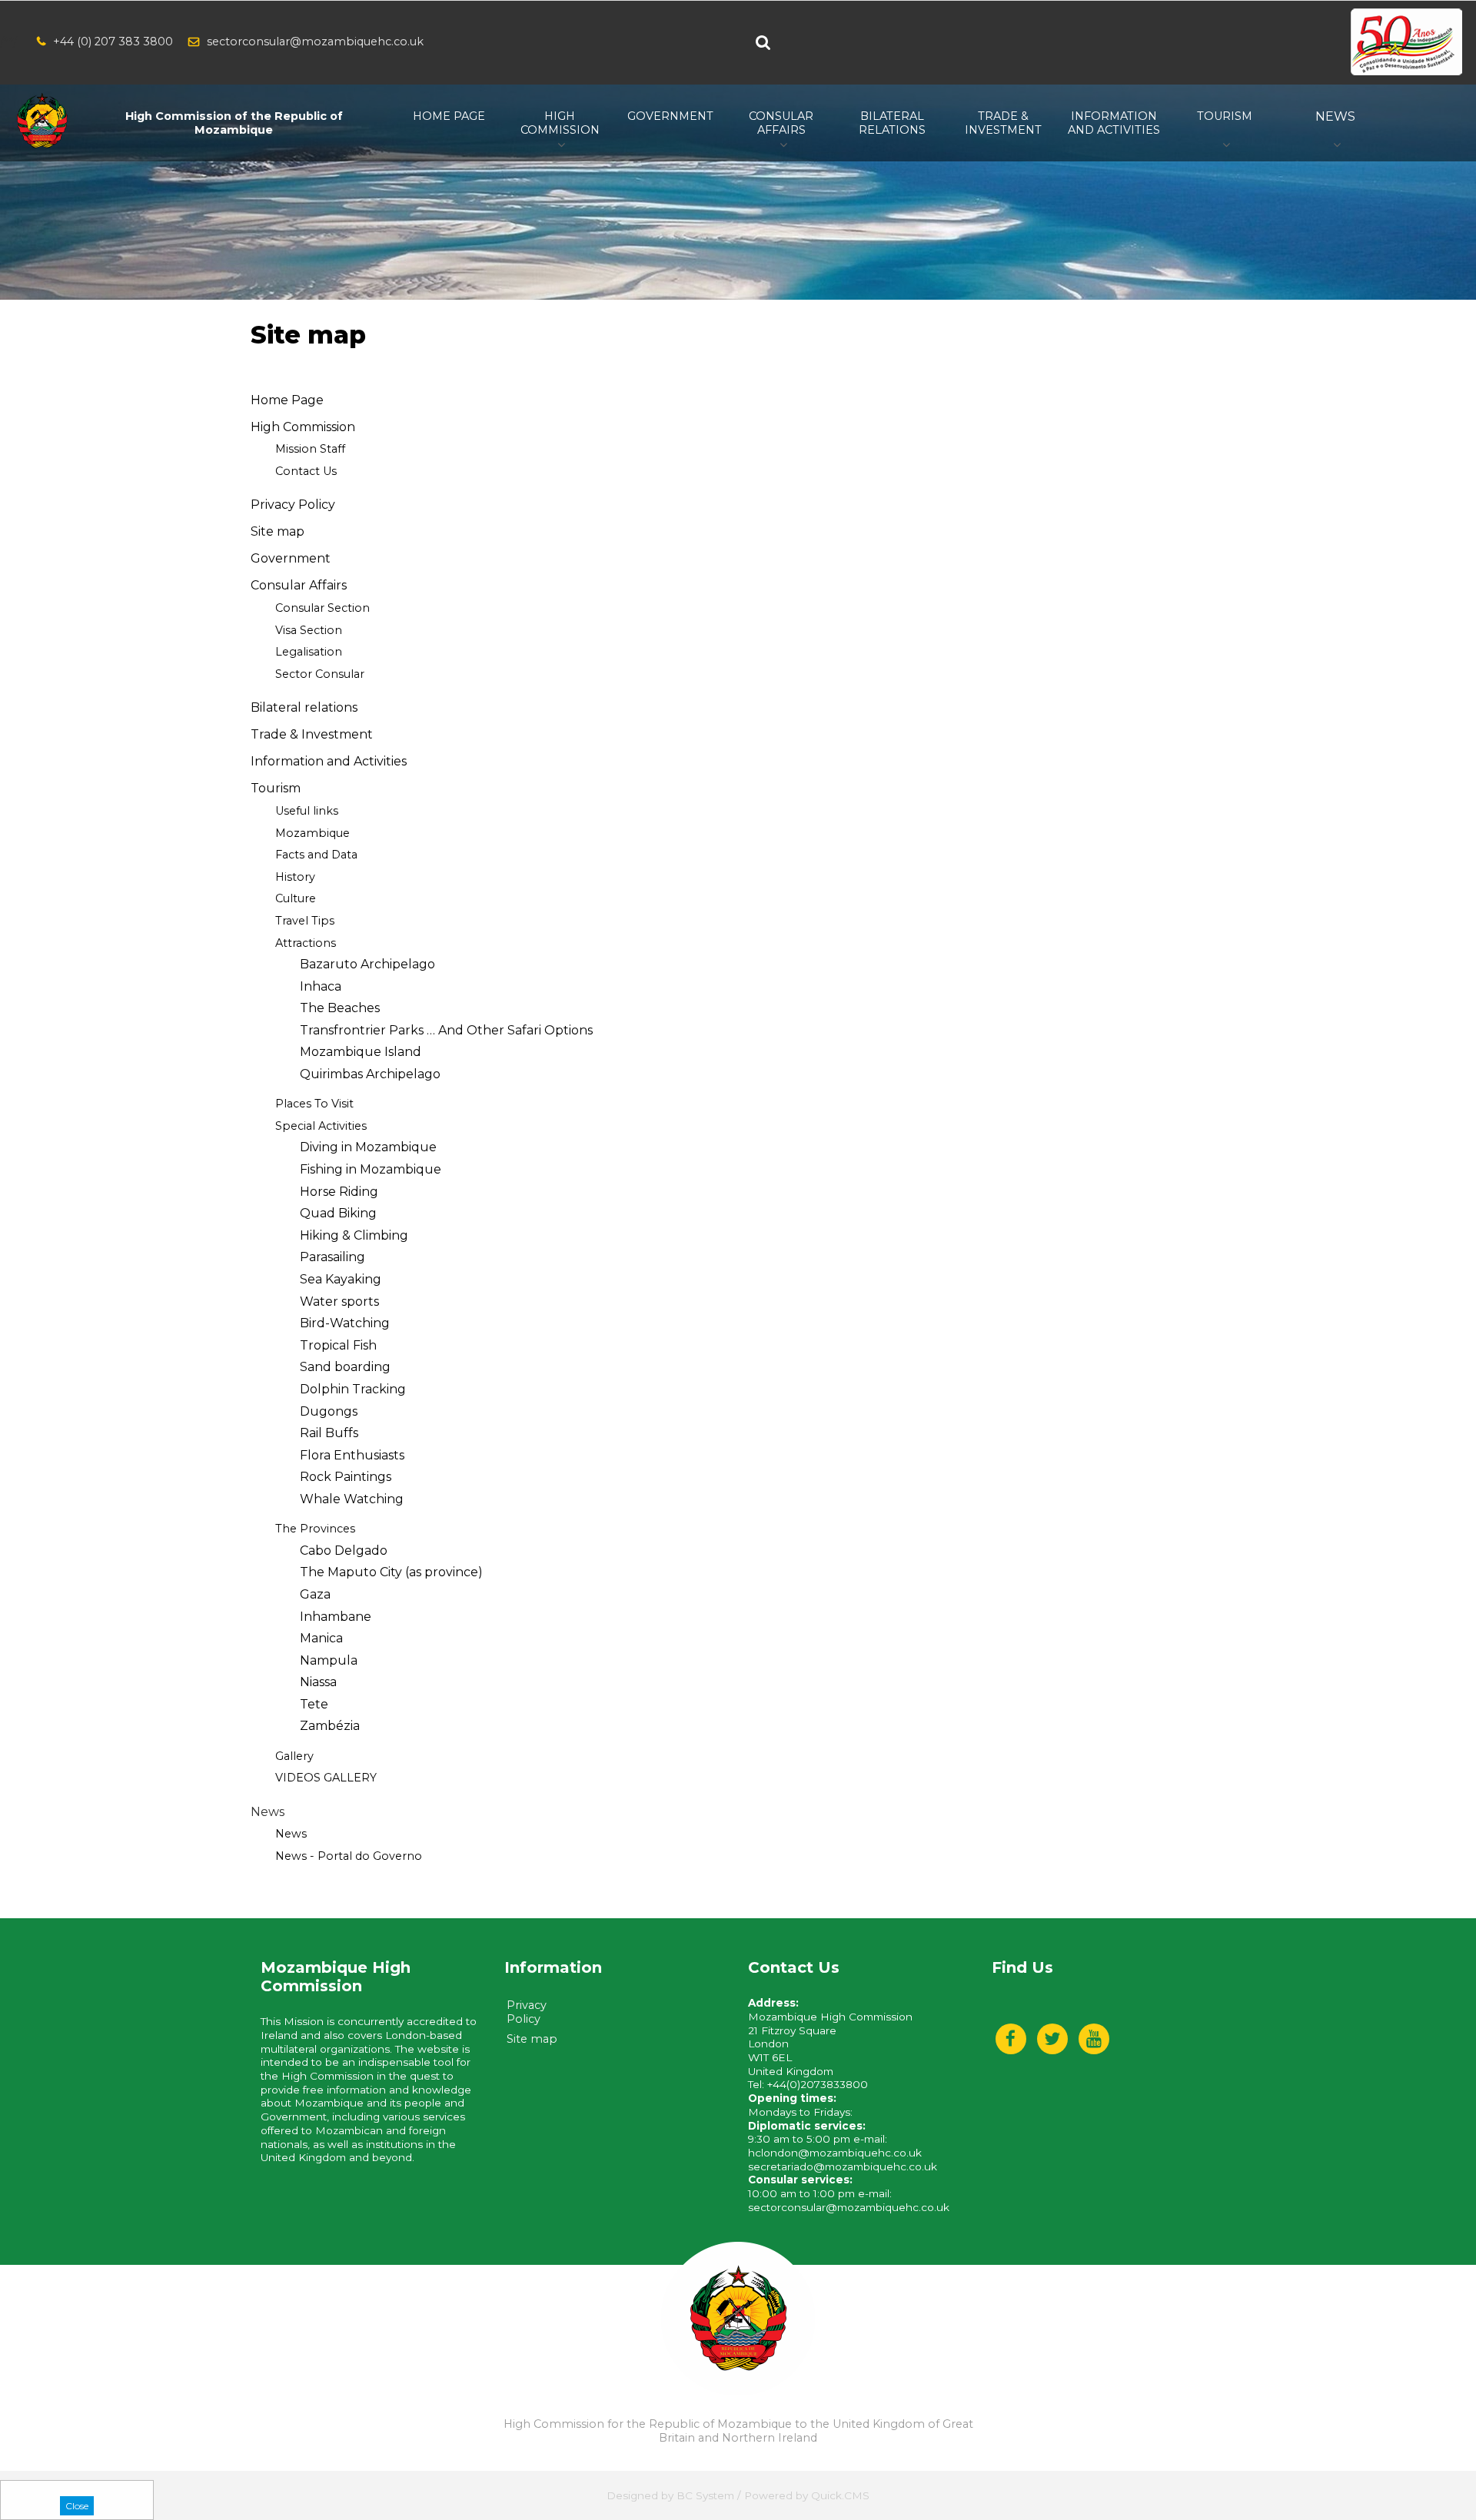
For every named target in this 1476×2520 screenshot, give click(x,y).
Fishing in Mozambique (371, 1169)
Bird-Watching (345, 1323)
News (291, 1834)
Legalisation (309, 652)
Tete (314, 1704)
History (295, 877)
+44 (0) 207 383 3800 (113, 42)
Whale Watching (352, 1499)
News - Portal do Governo (349, 1856)
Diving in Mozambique (368, 1147)
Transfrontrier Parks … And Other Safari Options (446, 1030)
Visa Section (309, 630)
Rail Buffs (329, 1433)
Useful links (307, 811)
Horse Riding (339, 1192)
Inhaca (321, 986)
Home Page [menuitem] (449, 116)
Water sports (339, 1302)
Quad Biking (338, 1213)
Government (291, 558)
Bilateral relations (304, 707)
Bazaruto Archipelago (367, 964)
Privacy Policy (293, 505)
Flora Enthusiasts (352, 1455)
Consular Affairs (299, 585)
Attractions (306, 943)
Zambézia (330, 1726)
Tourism (276, 788)
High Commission (303, 427)
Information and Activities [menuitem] (1114, 123)
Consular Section (322, 608)
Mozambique (312, 833)
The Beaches (340, 1008)
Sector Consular (320, 674)
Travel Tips (305, 921)
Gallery (294, 1756)
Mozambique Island (361, 1052)
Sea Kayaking (341, 1279)
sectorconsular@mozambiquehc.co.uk (315, 42)
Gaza (315, 1594)
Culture (296, 898)
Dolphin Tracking (353, 1389)
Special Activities (321, 1126)
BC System (705, 2495)
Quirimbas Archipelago (370, 1074)
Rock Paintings (346, 1477)
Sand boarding (345, 1367)
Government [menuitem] (670, 116)
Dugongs (329, 1411)
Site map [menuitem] (532, 2039)
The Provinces (315, 1529)
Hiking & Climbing (354, 1235)
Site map (278, 531)
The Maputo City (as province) (391, 1572)
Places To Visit (314, 1104)
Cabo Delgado (344, 1551)
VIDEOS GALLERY (326, 1778)
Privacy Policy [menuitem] (527, 2012)
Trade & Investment (312, 734)
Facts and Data (316, 855)
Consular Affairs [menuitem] (781, 123)
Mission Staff (310, 449)
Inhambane (336, 1617)
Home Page (287, 400)
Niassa (318, 1682)
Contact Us (306, 471)
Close (77, 2506)
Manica (321, 1638)
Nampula (329, 1660)
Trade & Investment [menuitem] (1003, 123)
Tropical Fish (338, 1345)
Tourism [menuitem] (1225, 116)
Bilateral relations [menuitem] (892, 123)
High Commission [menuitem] (560, 123)
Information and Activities (329, 761)
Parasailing (332, 1257)
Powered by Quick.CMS (807, 2495)
